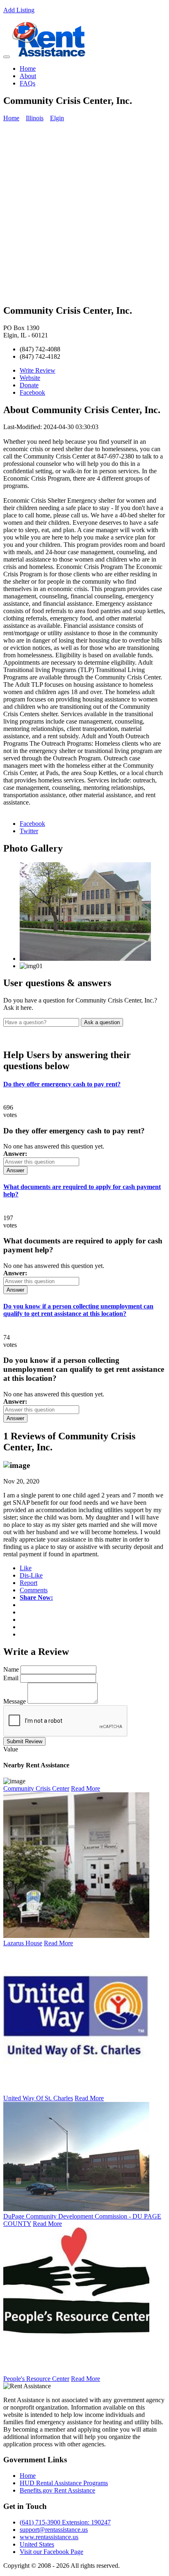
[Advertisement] (84, 213)
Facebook (32, 392)
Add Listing (19, 10)
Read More (86, 1788)
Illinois (35, 118)
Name (11, 1669)
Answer (15, 1170)
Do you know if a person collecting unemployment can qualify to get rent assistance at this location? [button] (78, 1310)
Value (11, 1749)
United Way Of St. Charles (38, 2098)
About (28, 76)
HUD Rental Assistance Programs (64, 2483)
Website (30, 378)
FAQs (27, 83)
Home (28, 69)
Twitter (29, 831)
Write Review (38, 370)
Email (11, 1678)
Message (15, 1701)
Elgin (57, 118)
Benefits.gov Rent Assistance (57, 2490)
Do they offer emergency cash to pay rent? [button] (62, 1084)
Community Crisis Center (36, 1788)
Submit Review (24, 1741)
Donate (29, 385)
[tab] (84, 1084)
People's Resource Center (36, 2379)
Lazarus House (23, 1943)
